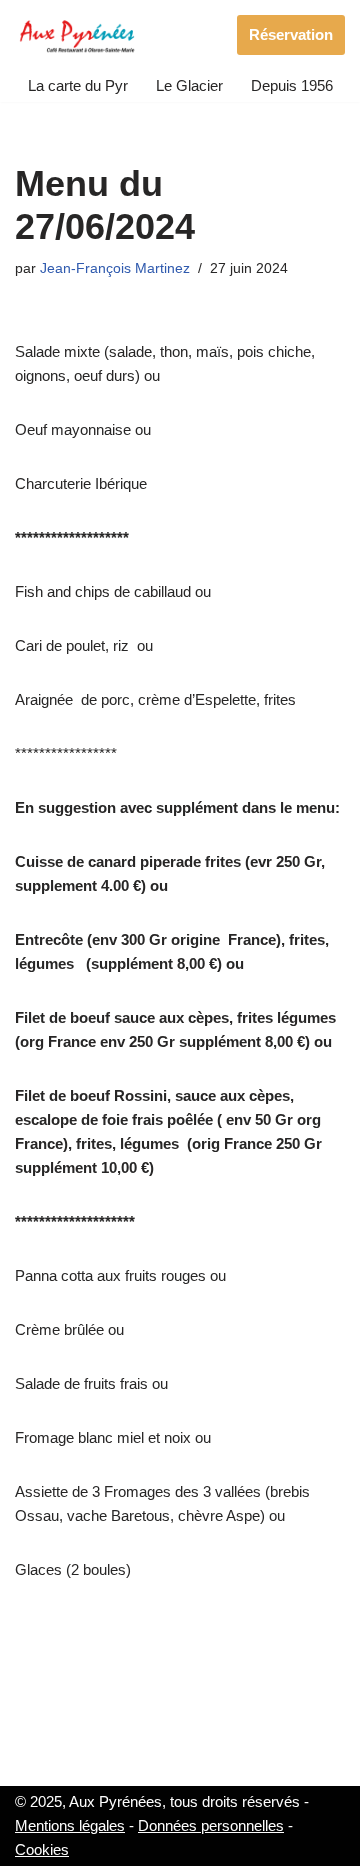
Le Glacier (189, 85)
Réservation (291, 34)
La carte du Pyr (78, 85)
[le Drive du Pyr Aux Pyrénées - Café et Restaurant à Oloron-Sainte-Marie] (77, 34)
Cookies (42, 1849)
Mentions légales (70, 1825)
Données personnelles (211, 1825)
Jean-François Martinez (115, 268)
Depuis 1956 (292, 85)
